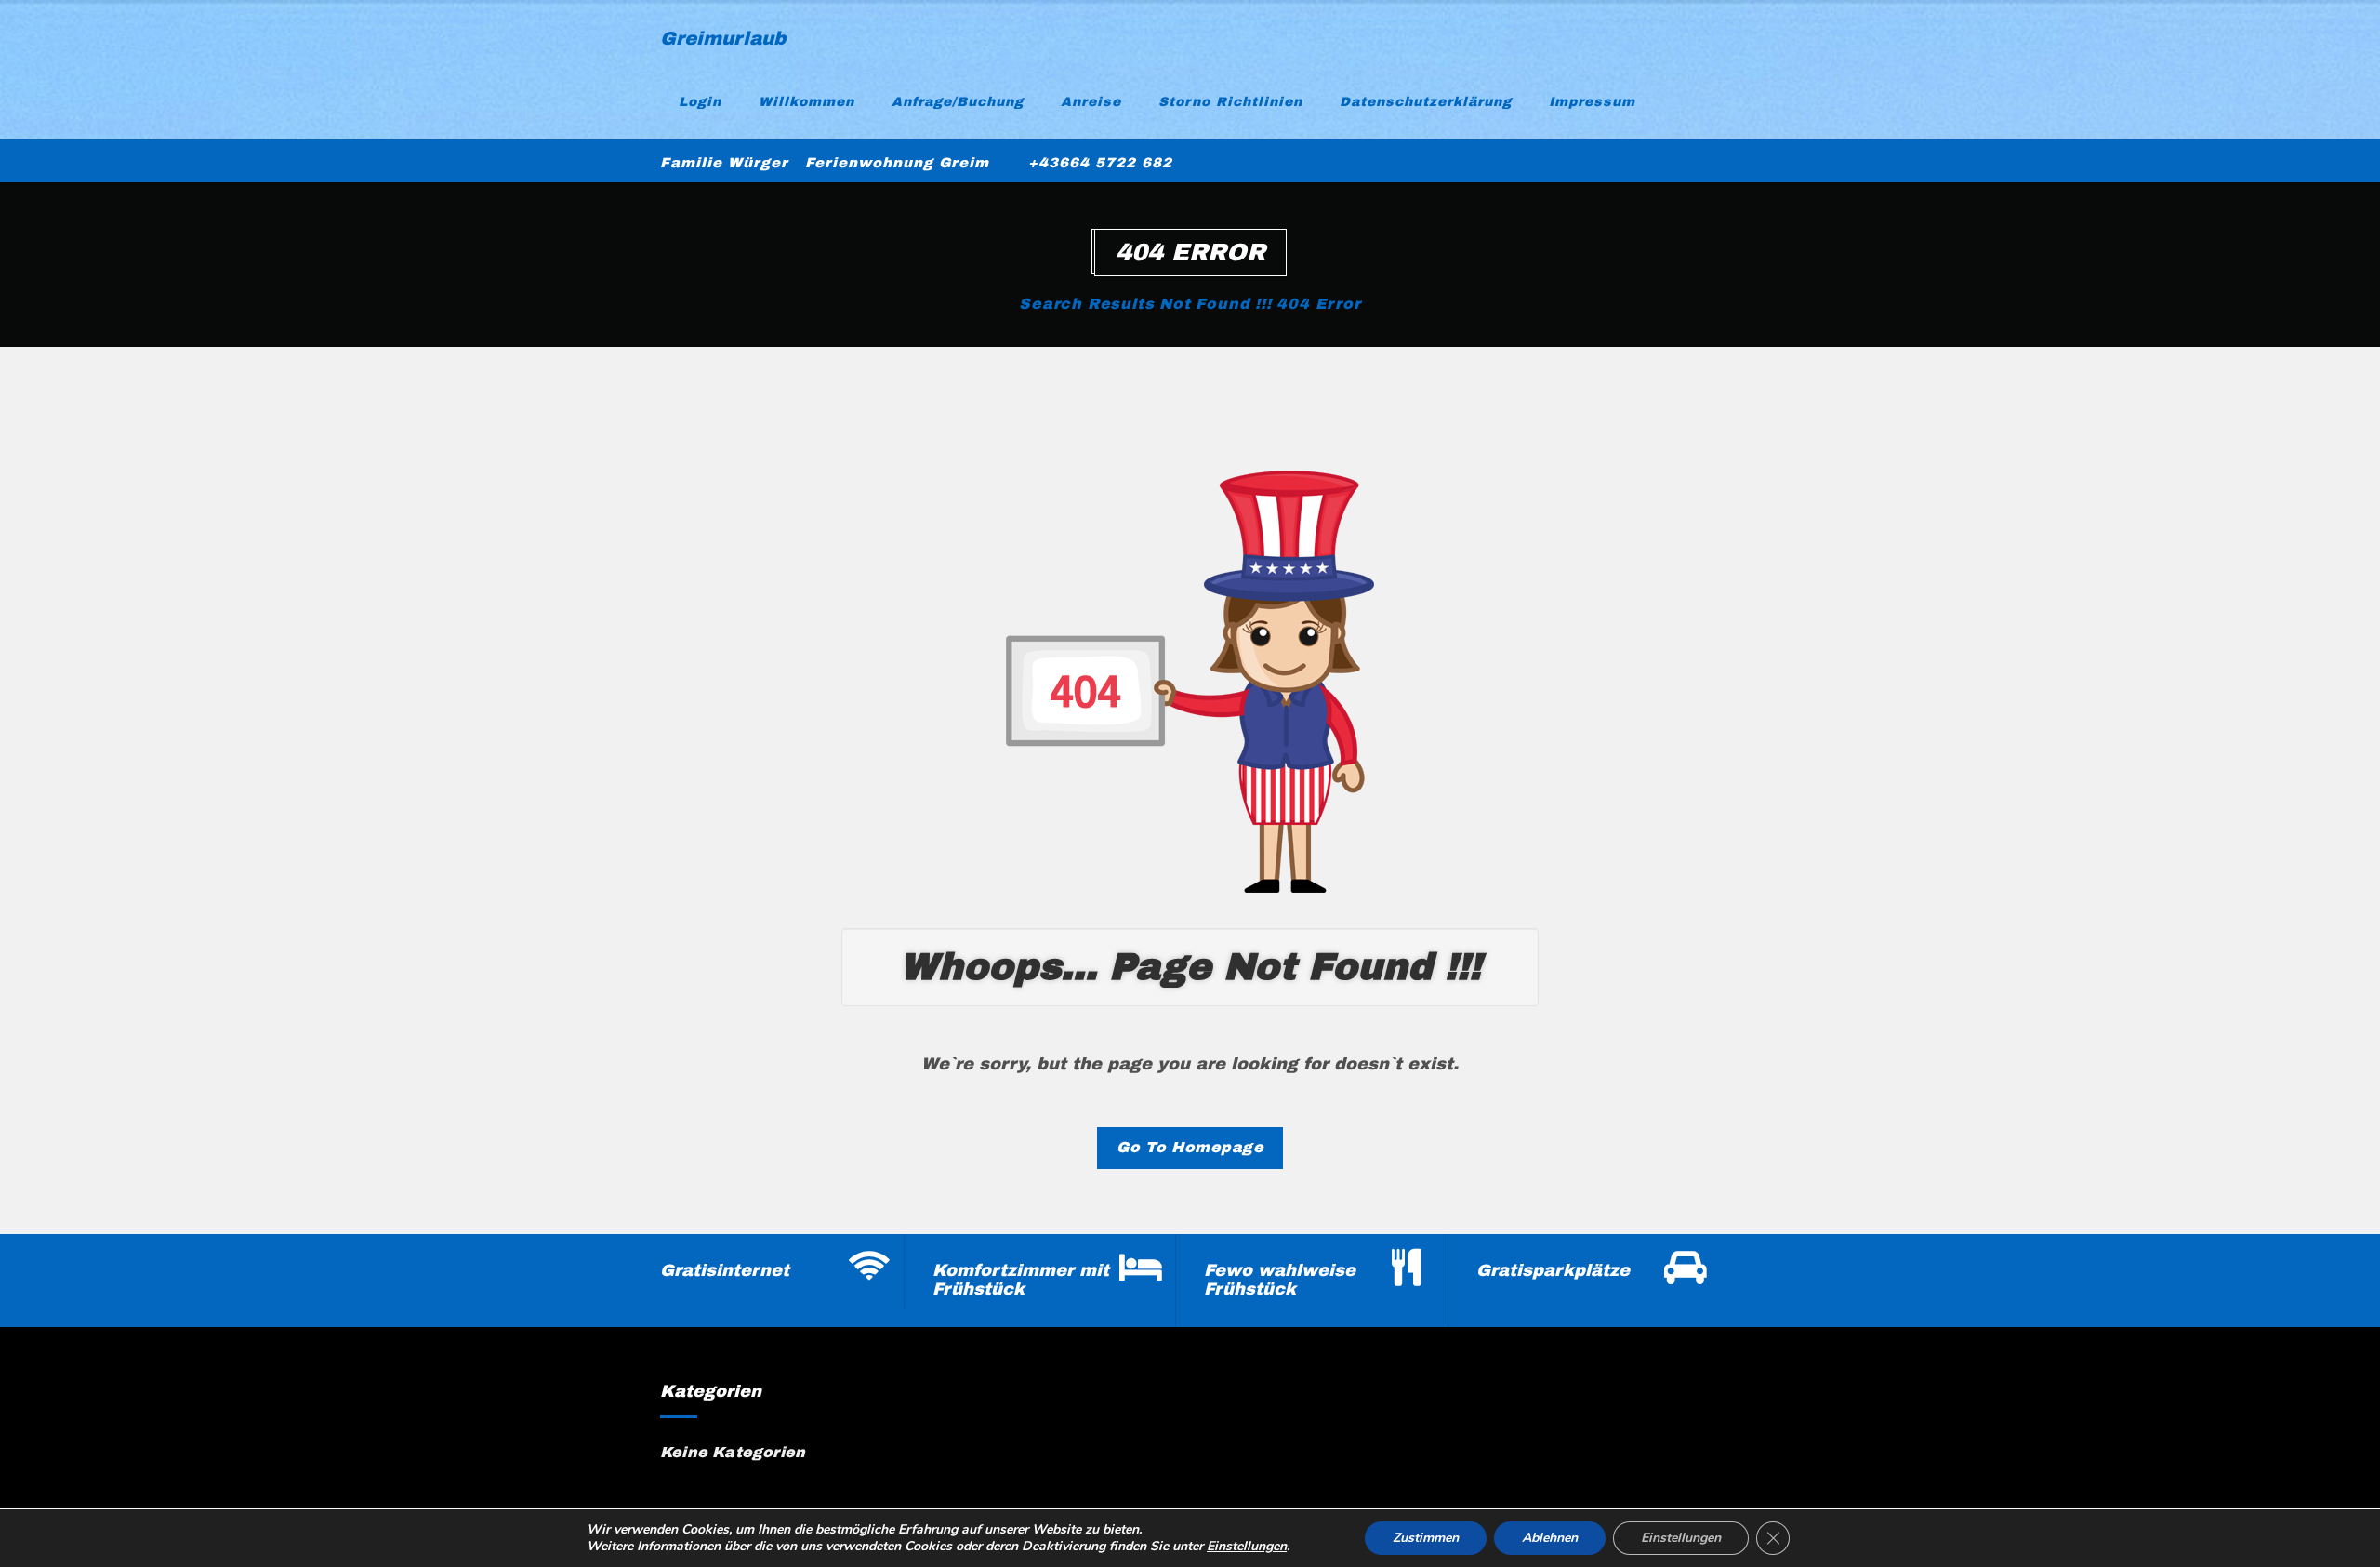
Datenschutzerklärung (1426, 102)
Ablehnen (1550, 1538)
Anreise (1091, 102)
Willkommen (807, 102)
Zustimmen (1426, 1538)
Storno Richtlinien (1230, 102)
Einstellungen (1247, 1547)
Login (700, 102)
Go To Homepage (1190, 1147)
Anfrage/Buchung (958, 102)
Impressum (1592, 102)
